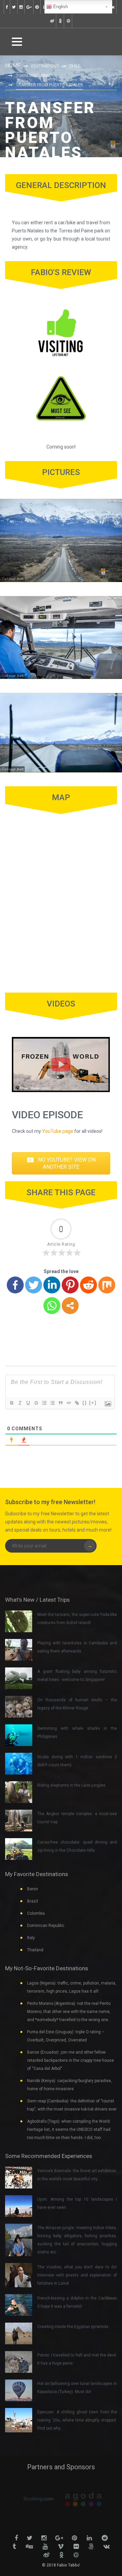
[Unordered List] (52, 1403)
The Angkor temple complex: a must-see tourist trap (77, 1818)
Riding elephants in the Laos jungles (71, 1785)
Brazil (33, 1901)
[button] (61, 1163)
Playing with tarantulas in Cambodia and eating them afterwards (77, 1647)
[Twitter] (34, 1285)
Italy (31, 1938)
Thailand (35, 1950)
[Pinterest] (70, 1285)
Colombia (36, 1913)
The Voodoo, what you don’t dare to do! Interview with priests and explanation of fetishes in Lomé (77, 2275)
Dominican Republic (46, 1926)
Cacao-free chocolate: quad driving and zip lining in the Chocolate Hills (77, 1846)
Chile (75, 66)
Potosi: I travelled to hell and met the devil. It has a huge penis (77, 2359)
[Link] (77, 1403)
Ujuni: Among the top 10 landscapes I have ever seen (77, 2203)
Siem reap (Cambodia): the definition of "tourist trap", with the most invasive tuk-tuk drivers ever (72, 2105)
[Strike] (36, 1403)
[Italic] (20, 1403)
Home (13, 66)
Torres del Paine (34, 76)
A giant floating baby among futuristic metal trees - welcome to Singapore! (77, 1676)
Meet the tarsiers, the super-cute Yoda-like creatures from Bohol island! (77, 1619)
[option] (39, 2499)
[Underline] (28, 1403)
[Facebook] (15, 1285)
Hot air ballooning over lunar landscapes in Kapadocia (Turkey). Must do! (77, 2388)
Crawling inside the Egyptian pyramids (73, 2327)
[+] (93, 1403)
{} (85, 1403)
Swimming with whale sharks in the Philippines (77, 1732)
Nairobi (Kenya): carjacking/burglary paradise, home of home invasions (69, 2085)
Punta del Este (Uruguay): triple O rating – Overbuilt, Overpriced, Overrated (66, 2036)
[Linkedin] (52, 1285)
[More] (70, 1306)
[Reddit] (88, 1285)
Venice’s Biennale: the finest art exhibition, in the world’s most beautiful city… (77, 2175)
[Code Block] (68, 1403)
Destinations (45, 66)
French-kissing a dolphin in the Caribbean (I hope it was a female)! (77, 2302)
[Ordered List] (44, 1403)
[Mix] (107, 1285)
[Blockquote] (60, 1403)
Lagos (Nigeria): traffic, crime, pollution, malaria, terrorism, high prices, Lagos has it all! (72, 1987)
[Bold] (12, 1403)
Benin (33, 1889)
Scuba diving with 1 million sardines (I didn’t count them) (77, 1761)
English (60, 7)
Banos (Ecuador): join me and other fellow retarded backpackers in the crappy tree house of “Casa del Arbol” (70, 2060)
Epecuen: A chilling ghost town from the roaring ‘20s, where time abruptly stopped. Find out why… (77, 2420)
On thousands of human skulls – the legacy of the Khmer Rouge (77, 1704)
